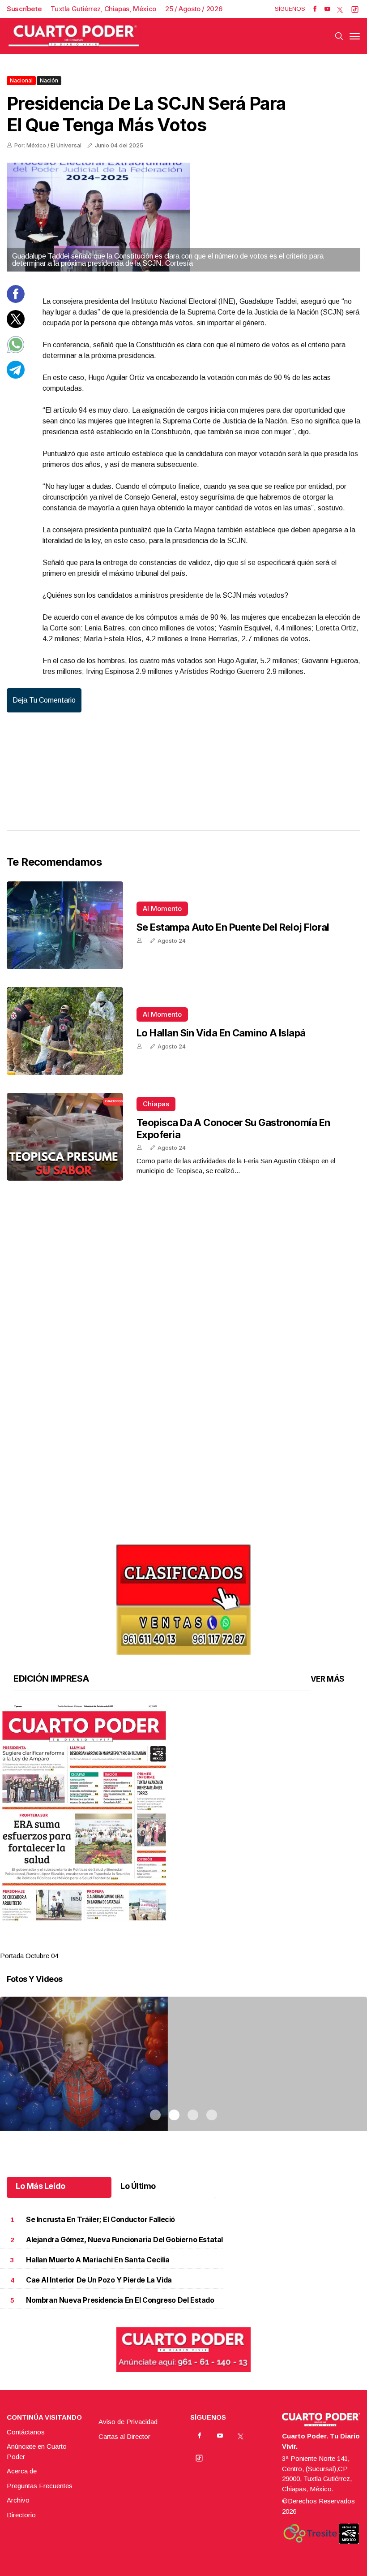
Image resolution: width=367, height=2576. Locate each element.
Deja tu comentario (44, 700)
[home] (74, 36)
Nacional (21, 80)
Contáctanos (26, 2432)
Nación (49, 80)
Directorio (21, 2515)
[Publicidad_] (183, 1597)
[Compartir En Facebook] (16, 300)
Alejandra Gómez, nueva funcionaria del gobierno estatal (124, 2240)
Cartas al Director (124, 2436)
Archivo (18, 2500)
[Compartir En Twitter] (16, 326)
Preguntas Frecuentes (40, 2486)
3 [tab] (193, 1945)
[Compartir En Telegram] (16, 376)
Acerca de (22, 2471)
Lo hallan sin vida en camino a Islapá (221, 1033)
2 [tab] (174, 1945)
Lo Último (138, 2186)
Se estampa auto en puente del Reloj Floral (233, 927)
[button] (183, 1813)
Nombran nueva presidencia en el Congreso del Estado (120, 2300)
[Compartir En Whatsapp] (16, 351)
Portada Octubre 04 (29, 1956)
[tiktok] (355, 9)
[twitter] (340, 9)
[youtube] (327, 9)
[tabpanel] (183, 1833)
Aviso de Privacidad (128, 2422)
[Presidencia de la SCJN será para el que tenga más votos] (183, 217)
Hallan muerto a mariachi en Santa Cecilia (98, 2260)
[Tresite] (310, 2533)
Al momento (162, 908)
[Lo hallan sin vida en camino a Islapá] (65, 1031)
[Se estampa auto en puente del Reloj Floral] (65, 925)
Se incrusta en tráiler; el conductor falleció (100, 2220)
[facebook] (315, 9)
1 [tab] (155, 1945)
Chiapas (156, 1104)
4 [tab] (212, 1945)
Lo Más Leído (41, 2186)
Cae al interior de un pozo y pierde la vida (99, 2280)
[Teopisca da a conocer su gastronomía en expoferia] (65, 1137)
